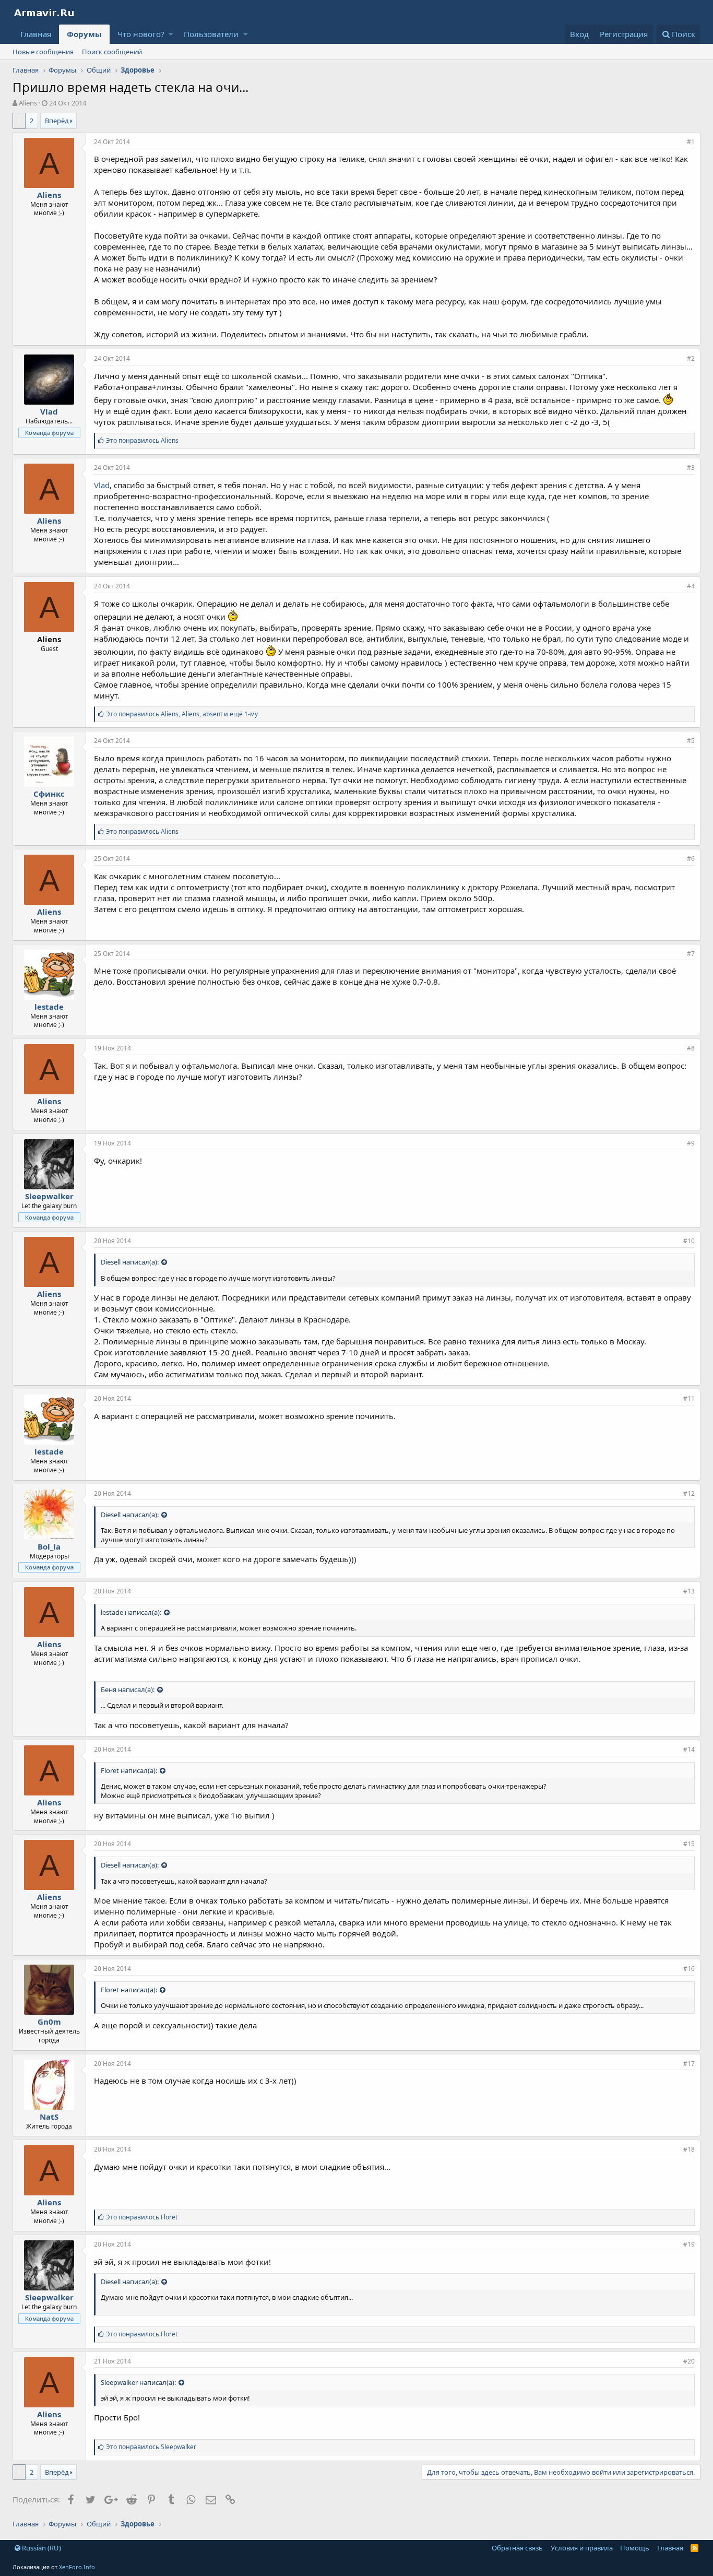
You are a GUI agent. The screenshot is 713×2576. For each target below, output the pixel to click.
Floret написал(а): (129, 1770)
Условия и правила (582, 2548)
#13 (689, 1591)
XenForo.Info (77, 2567)
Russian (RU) (41, 2548)
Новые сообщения (43, 52)
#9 (691, 1143)
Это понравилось (142, 440)
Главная (36, 34)
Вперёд (57, 121)
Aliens (28, 103)
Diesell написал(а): (130, 1262)
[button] (171, 34)
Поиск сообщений (112, 52)
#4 (691, 586)
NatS (49, 2117)
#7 (691, 954)
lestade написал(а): (131, 1612)
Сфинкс (49, 794)
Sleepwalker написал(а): (138, 2382)
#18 (689, 2149)
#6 (691, 859)
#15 (689, 1844)
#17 (689, 2064)
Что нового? (141, 34)
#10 (689, 1241)
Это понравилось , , (182, 714)
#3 (691, 468)
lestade (49, 1007)
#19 (689, 2244)
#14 (689, 1749)
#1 (691, 142)
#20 (689, 2361)
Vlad (102, 485)
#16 (689, 1969)
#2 (691, 358)
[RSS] (694, 2548)
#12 (689, 1493)
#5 (691, 741)
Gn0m (49, 2022)
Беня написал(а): (128, 1689)
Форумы (84, 34)
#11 (689, 1398)
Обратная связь (517, 2548)
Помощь (635, 2548)
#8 (691, 1048)
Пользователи (211, 34)
